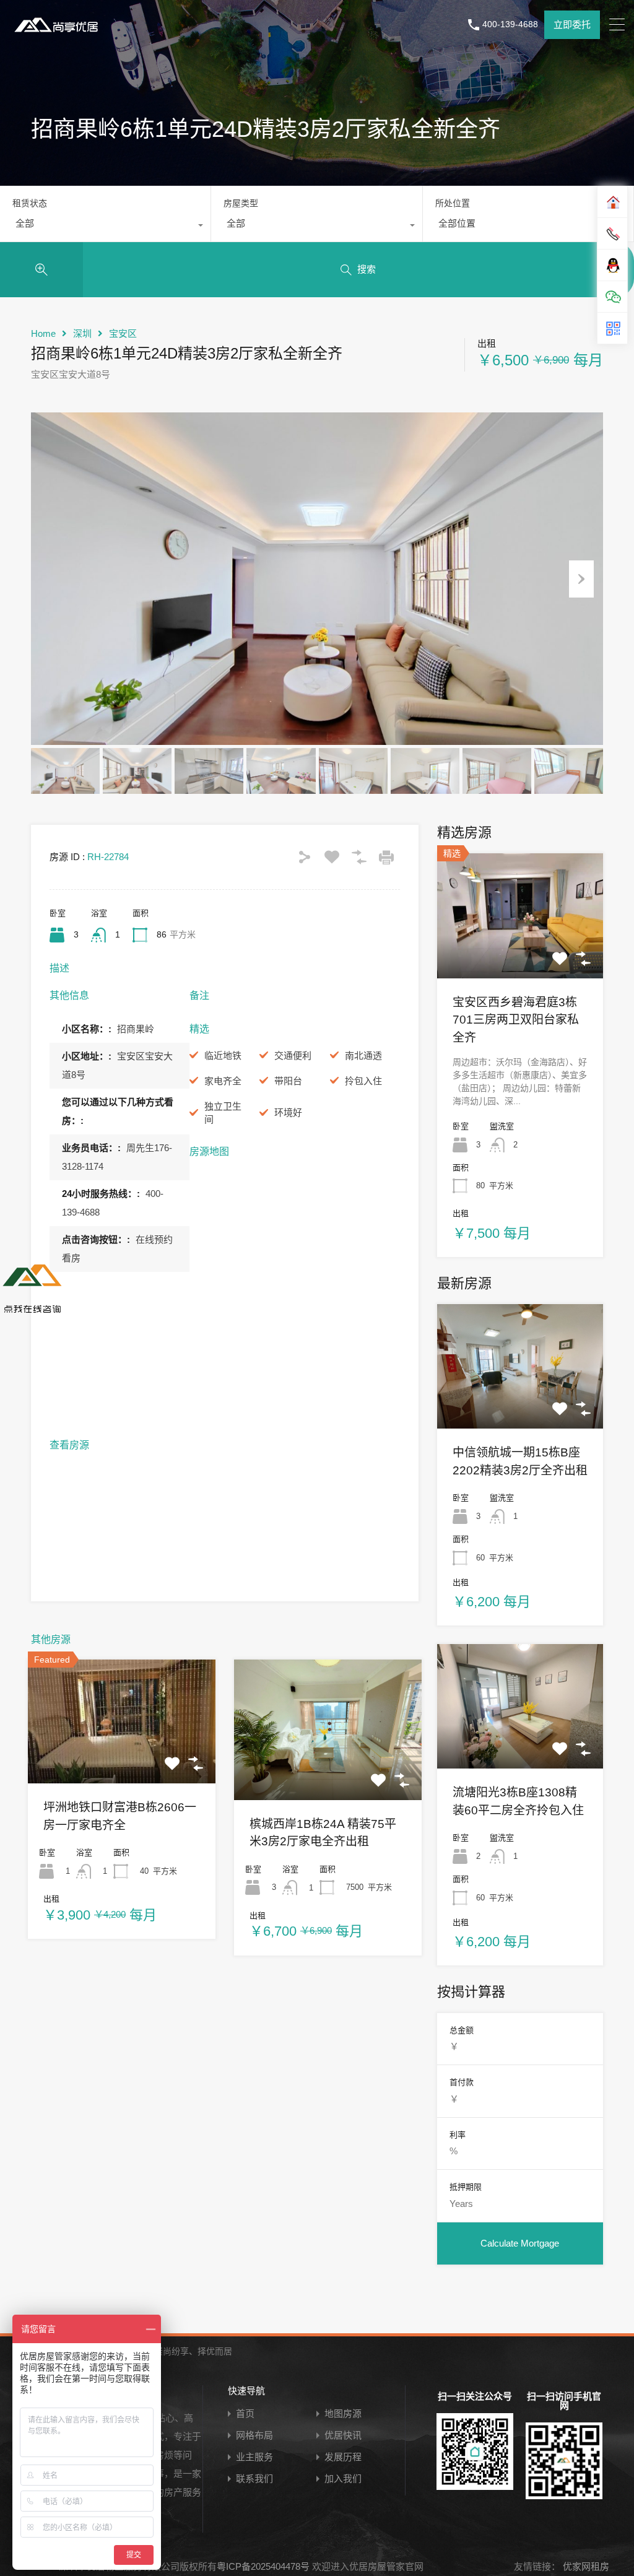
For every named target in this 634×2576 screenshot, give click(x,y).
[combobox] (105, 227)
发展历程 (343, 2457)
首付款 (462, 2082)
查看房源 (121, 1759)
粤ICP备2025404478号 (263, 2566)
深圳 (82, 333)
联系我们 (254, 2478)
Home (43, 333)
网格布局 (254, 2435)
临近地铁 (223, 1055)
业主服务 (254, 2457)
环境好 (288, 1112)
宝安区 (123, 333)
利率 (458, 2135)
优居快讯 (343, 2435)
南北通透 (363, 1055)
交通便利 (293, 1055)
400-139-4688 (510, 24)
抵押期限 (466, 2187)
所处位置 (453, 203)
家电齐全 (223, 1081)
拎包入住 (363, 1081)
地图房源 (343, 2413)
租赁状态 (30, 203)
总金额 (462, 2030)
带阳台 (288, 1081)
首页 (245, 2413)
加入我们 (343, 2478)
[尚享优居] (59, 34)
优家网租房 (585, 2566)
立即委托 (572, 24)
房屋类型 (241, 203)
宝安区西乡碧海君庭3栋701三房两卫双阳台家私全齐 (516, 1020)
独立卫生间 (223, 1113)
